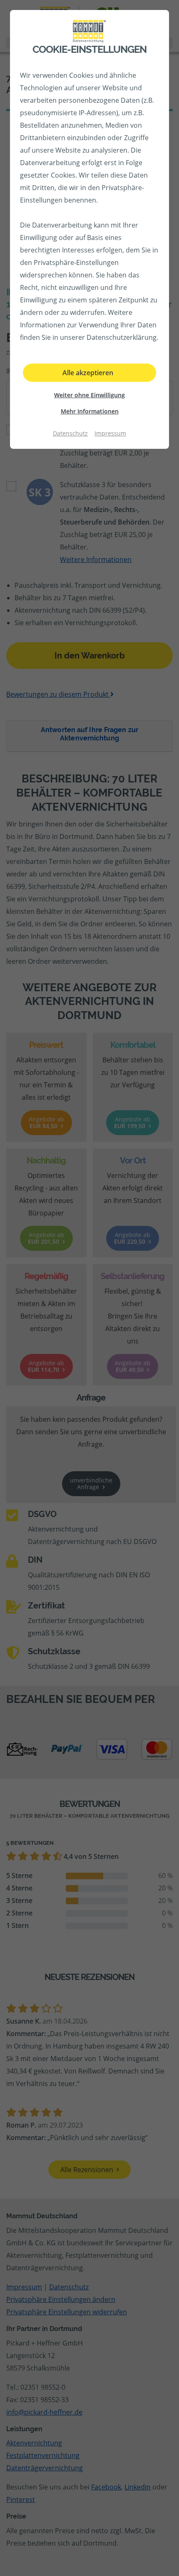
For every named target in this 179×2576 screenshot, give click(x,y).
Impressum (110, 433)
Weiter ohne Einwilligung (89, 395)
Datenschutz (70, 433)
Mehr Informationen (90, 411)
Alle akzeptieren (88, 373)
